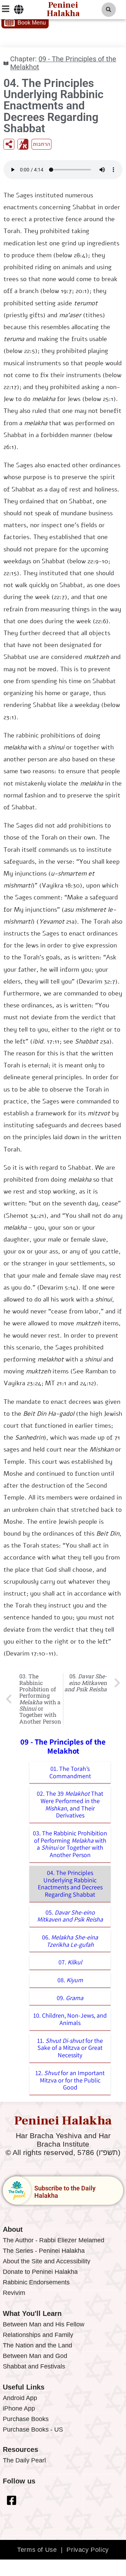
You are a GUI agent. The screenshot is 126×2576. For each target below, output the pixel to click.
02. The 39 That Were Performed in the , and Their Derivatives (70, 1804)
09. (70, 1998)
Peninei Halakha (63, 2121)
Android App (20, 2398)
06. (70, 1941)
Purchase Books (26, 2419)
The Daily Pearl (24, 2460)
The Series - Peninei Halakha (44, 2251)
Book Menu (32, 23)
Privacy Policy (87, 2550)
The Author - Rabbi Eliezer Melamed (54, 2240)
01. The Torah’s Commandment (70, 1772)
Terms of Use (37, 2550)
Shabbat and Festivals (34, 2366)
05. (70, 1916)
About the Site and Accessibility (47, 2261)
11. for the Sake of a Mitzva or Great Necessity (70, 2048)
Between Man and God (35, 2356)
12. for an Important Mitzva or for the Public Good (70, 2080)
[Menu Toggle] (19, 9)
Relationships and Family (38, 2335)
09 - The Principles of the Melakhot (63, 63)
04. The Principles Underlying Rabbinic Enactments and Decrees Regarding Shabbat (70, 1884)
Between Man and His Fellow (44, 2324)
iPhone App (19, 2408)
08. (70, 1980)
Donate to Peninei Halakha (40, 2272)
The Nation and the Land (37, 2345)
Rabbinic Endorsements (36, 2282)
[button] (109, 10)
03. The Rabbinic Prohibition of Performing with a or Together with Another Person (70, 1844)
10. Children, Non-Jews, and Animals (70, 2019)
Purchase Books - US (33, 2429)
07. (70, 1962)
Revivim (14, 2293)
